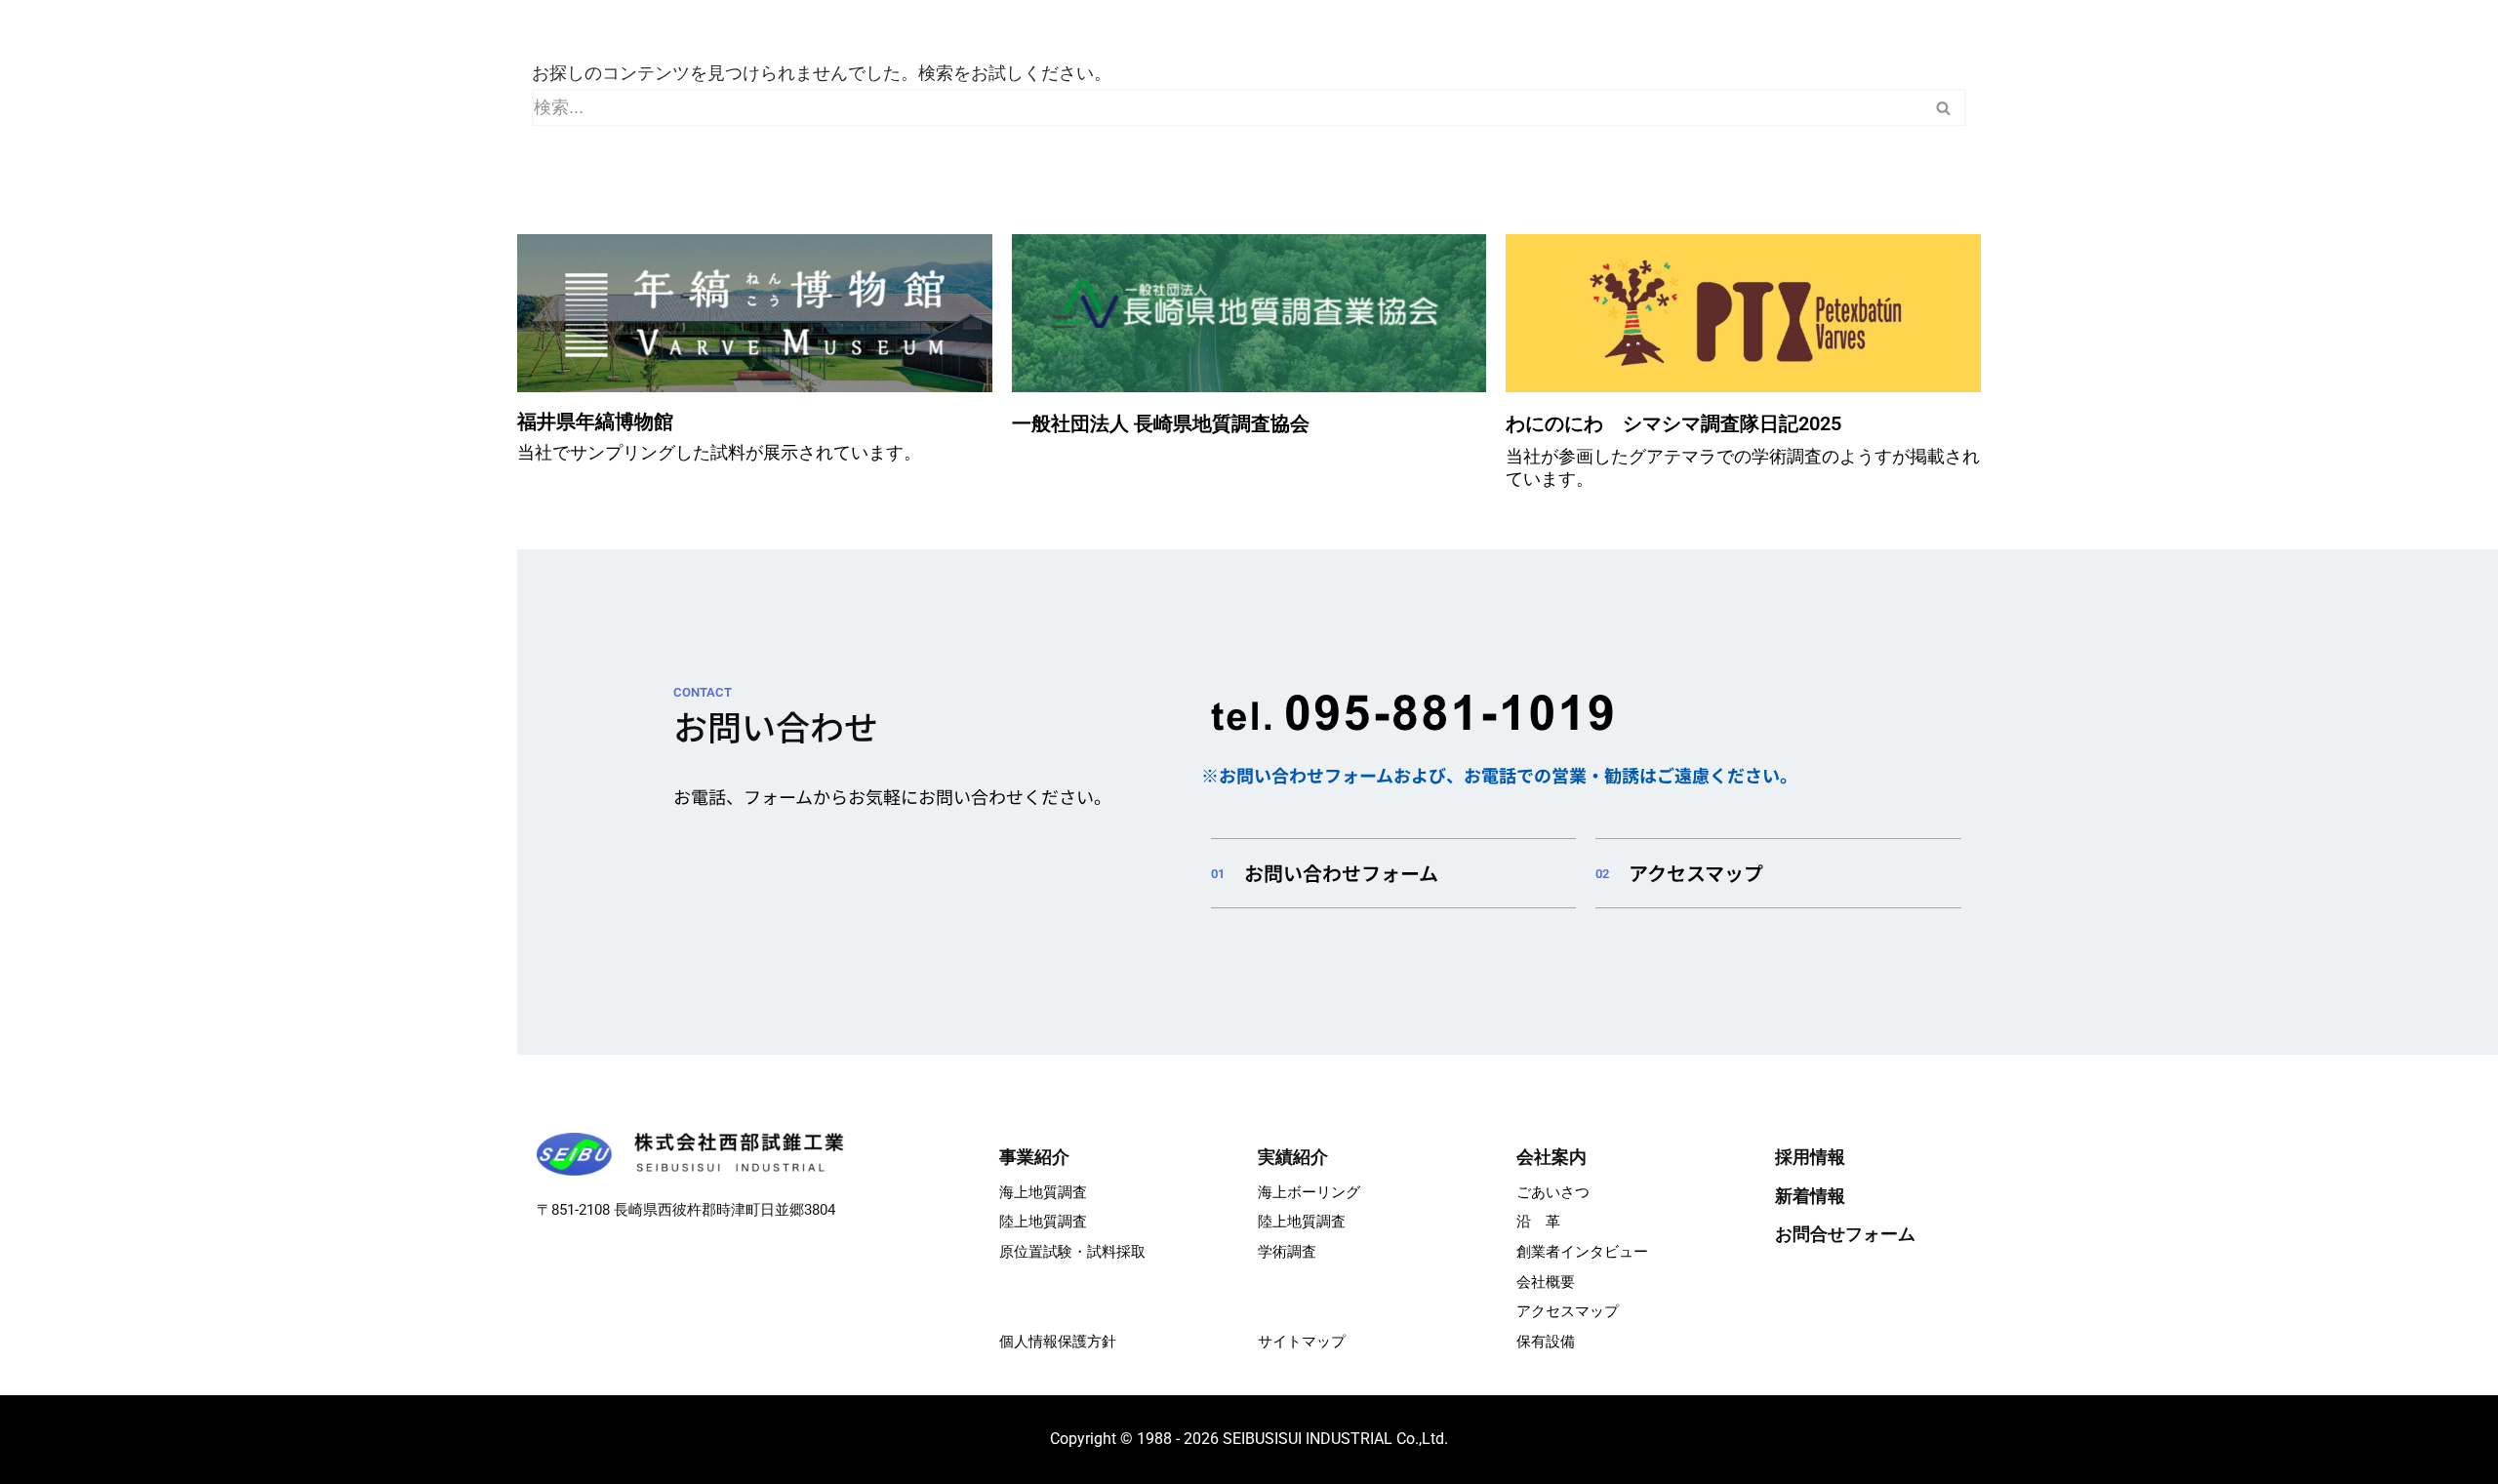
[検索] (1944, 108)
